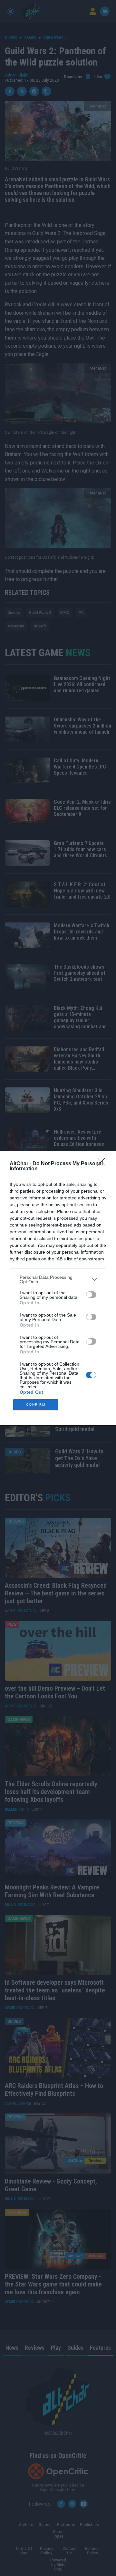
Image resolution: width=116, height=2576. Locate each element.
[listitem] (58, 1279)
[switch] (91, 1295)
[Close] (103, 1164)
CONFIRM (36, 1405)
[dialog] (58, 1288)
